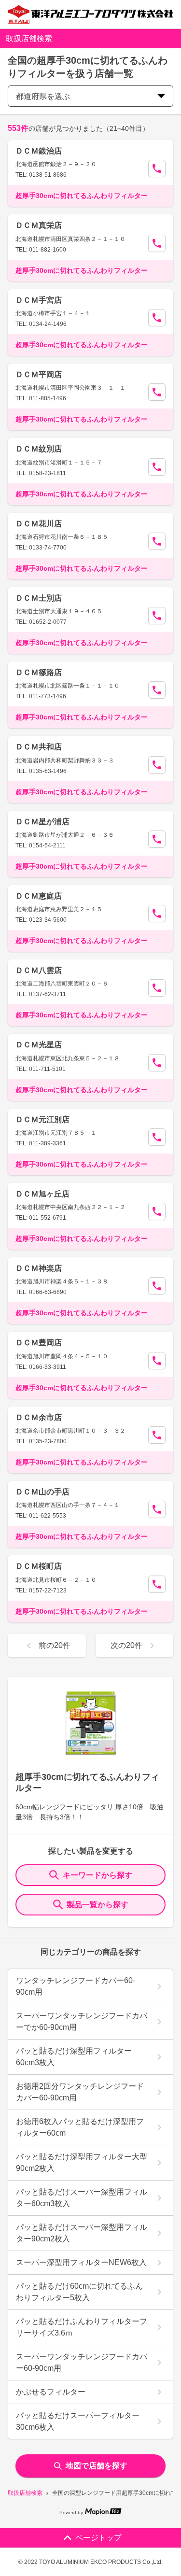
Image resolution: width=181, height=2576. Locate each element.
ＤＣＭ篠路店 (39, 672)
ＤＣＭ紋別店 (39, 449)
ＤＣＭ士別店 (39, 598)
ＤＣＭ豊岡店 (39, 1343)
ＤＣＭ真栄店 (39, 225)
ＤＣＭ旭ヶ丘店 (42, 1194)
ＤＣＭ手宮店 (39, 300)
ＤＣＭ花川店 (39, 524)
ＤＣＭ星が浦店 (42, 822)
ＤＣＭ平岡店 (39, 374)
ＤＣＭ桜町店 (39, 1566)
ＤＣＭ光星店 (39, 1045)
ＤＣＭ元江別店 (42, 1119)
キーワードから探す (97, 1875)
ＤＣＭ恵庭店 (39, 896)
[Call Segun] (157, 169)
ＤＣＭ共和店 (39, 747)
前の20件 (55, 1645)
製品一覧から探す (97, 1905)
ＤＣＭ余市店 (39, 1417)
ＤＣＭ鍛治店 (39, 151)
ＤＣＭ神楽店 (39, 1268)
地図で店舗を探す (97, 2466)
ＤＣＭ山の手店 (42, 1492)
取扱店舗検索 (25, 2493)
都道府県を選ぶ (43, 96)
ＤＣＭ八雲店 (39, 970)
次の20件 (126, 1645)
